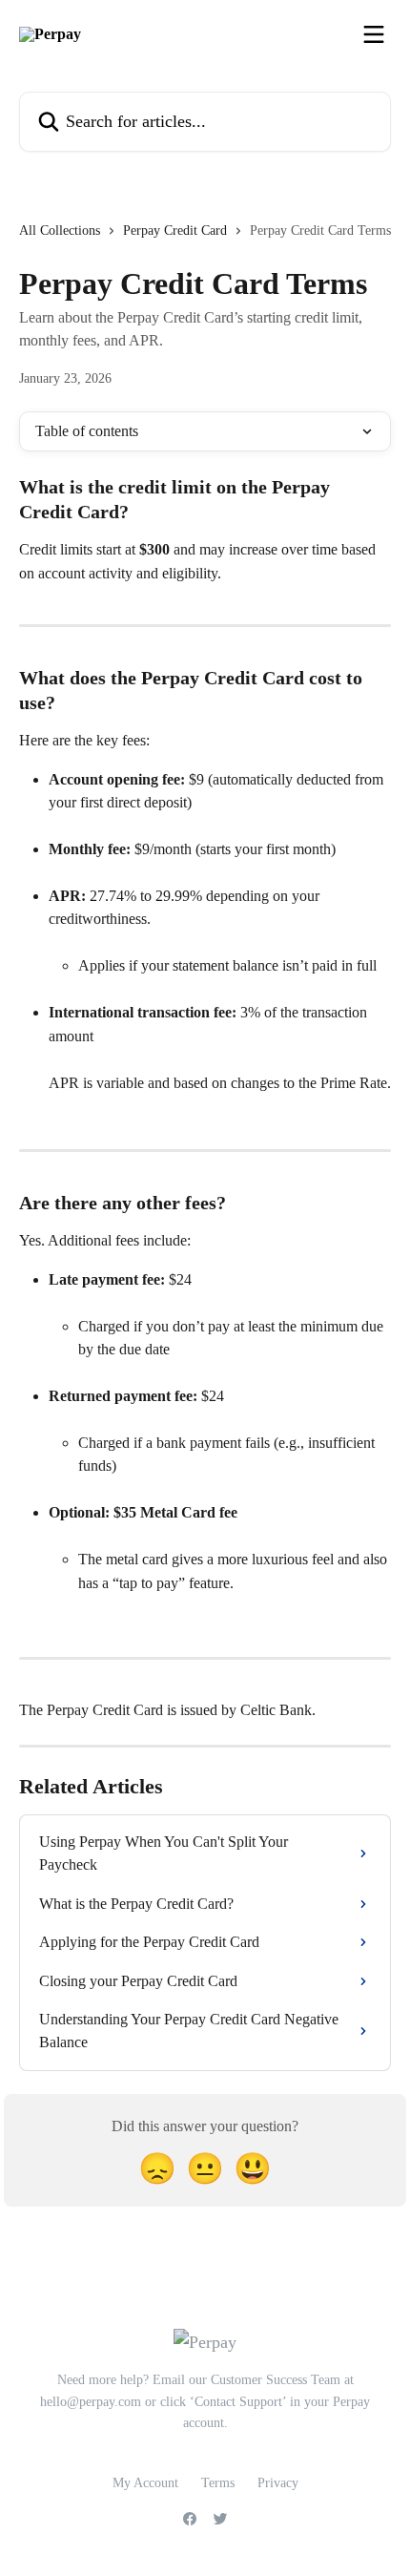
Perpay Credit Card (175, 230)
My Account (145, 2483)
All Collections (60, 230)
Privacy (278, 2483)
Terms (218, 2483)
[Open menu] (374, 34)
